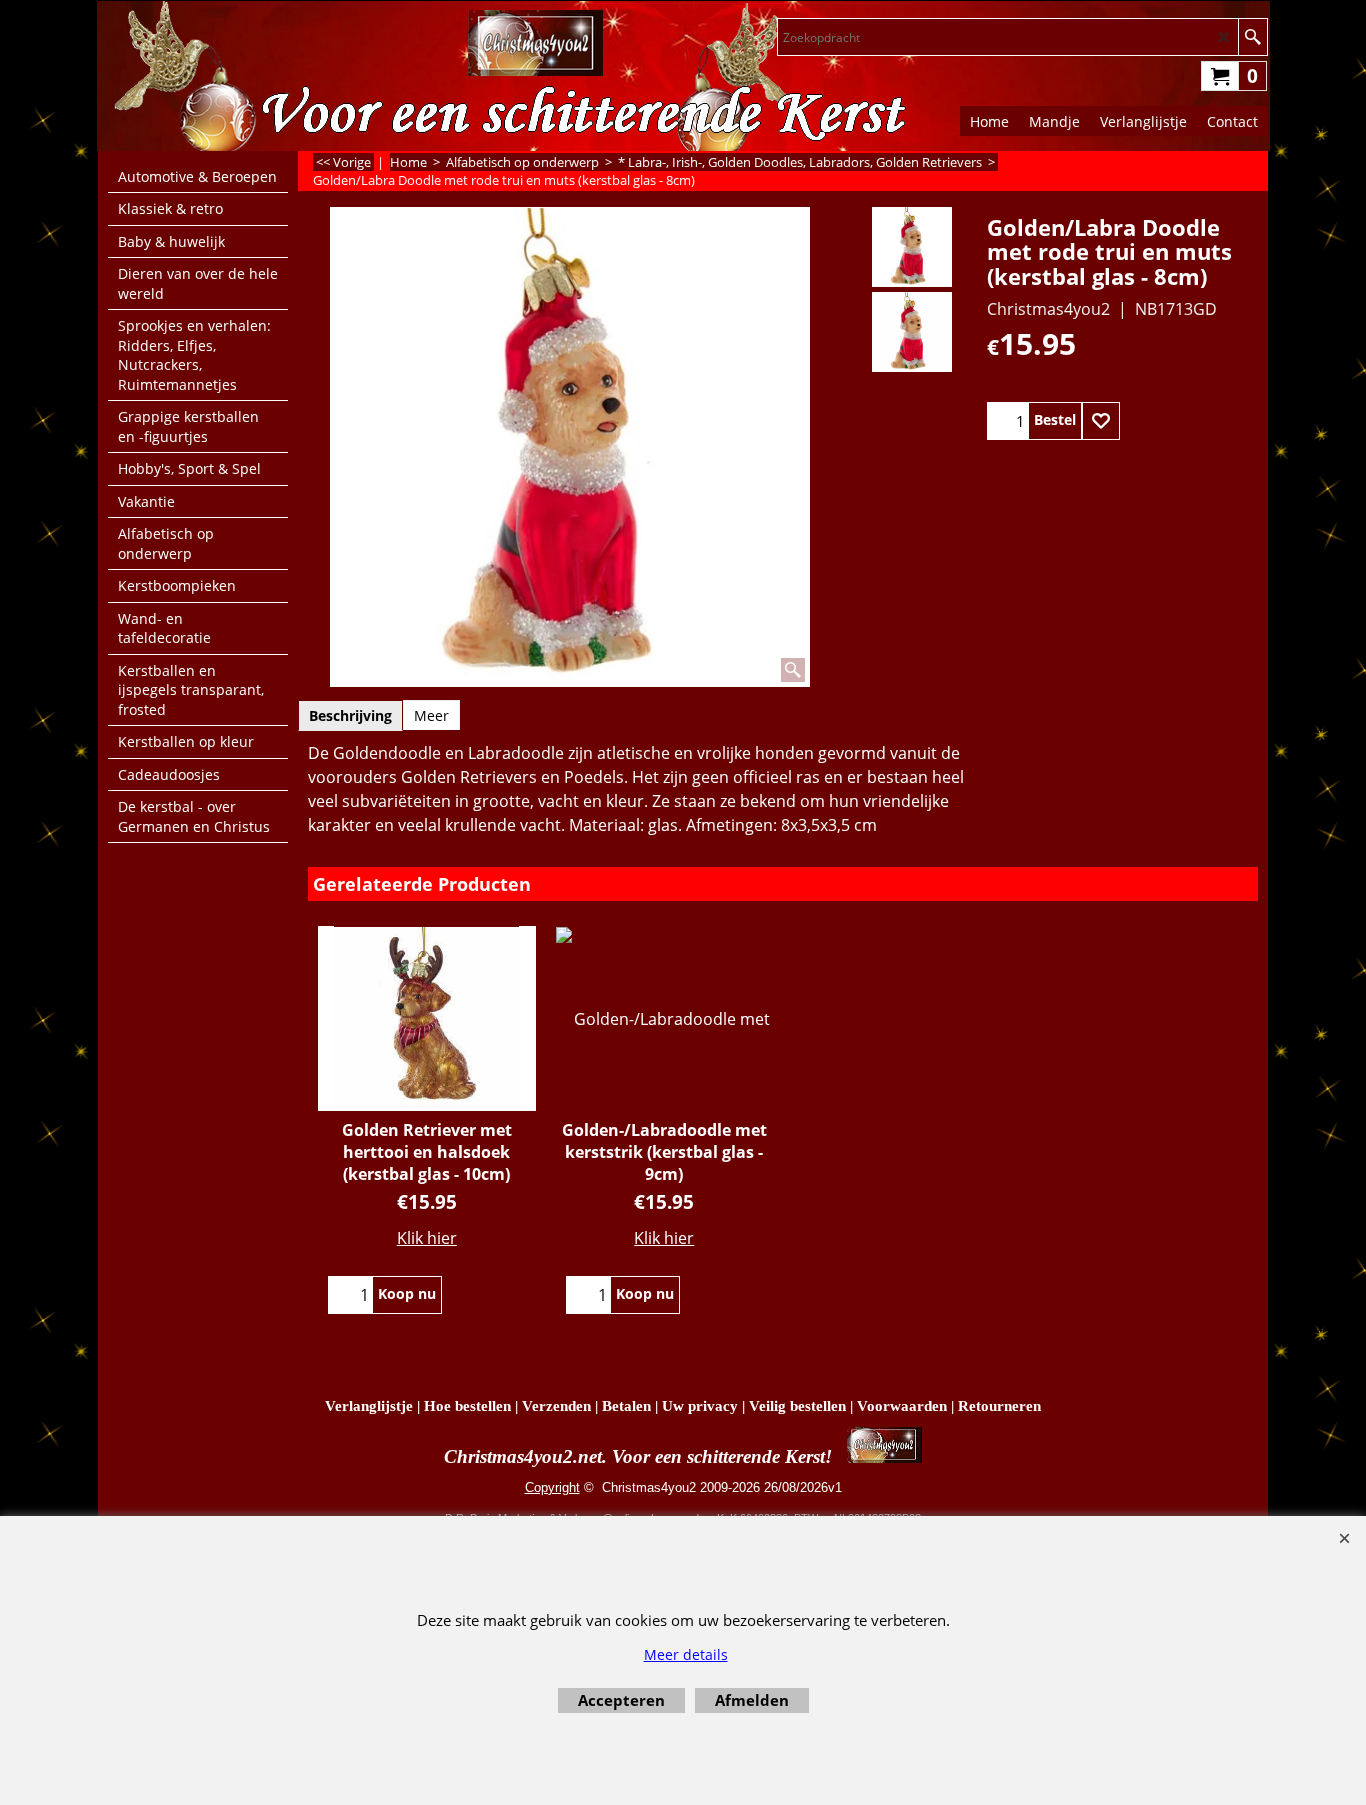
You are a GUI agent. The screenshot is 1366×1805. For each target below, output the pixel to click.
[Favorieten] (1101, 421)
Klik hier (427, 1238)
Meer (431, 715)
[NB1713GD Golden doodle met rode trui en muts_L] (911, 332)
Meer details (686, 1654)
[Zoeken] (1252, 37)
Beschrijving (350, 715)
